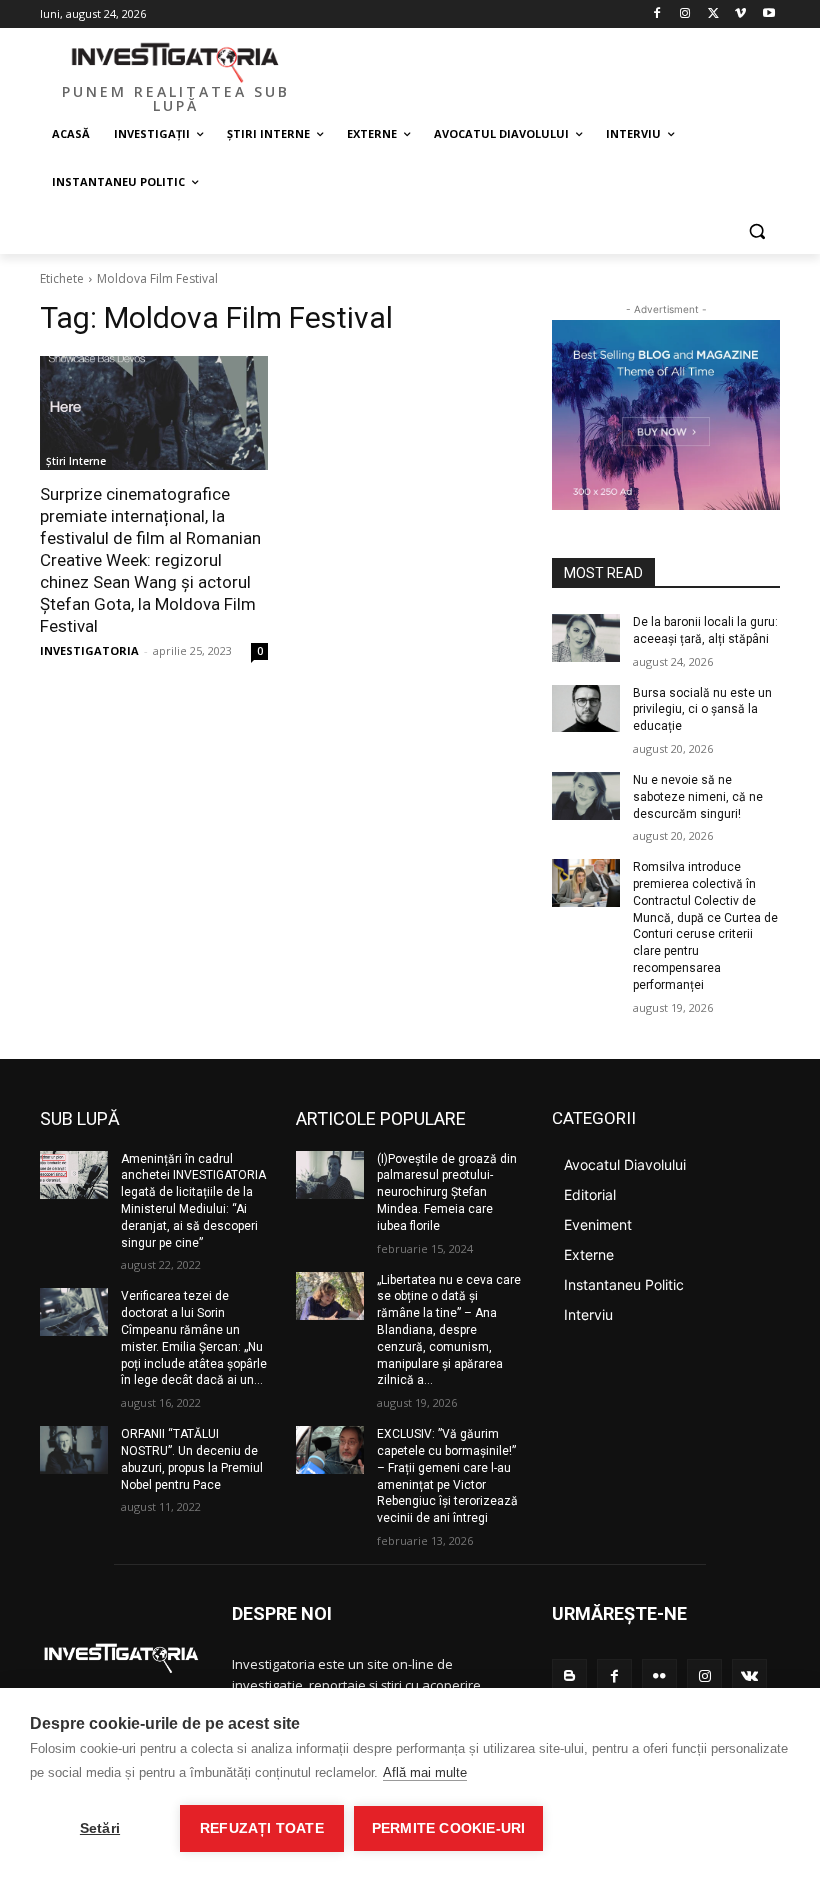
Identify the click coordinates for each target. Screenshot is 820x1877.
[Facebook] (657, 14)
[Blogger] (569, 1676)
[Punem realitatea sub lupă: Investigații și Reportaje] (176, 61)
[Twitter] (713, 14)
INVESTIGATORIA (89, 650)
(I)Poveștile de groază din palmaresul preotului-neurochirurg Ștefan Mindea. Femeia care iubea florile (447, 1192)
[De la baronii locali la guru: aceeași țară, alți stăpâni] (586, 638)
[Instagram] (685, 14)
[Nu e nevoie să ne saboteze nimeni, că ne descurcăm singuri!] (586, 796)
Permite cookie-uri (449, 1828)
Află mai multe (425, 1772)
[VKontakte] (749, 1676)
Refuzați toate (262, 1828)
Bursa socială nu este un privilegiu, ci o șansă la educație (702, 710)
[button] (756, 230)
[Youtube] (768, 14)
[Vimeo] (740, 14)
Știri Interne (76, 461)
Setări (100, 1828)
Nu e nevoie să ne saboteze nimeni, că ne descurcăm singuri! (698, 797)
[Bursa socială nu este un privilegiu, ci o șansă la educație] (586, 709)
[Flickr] (659, 1676)
